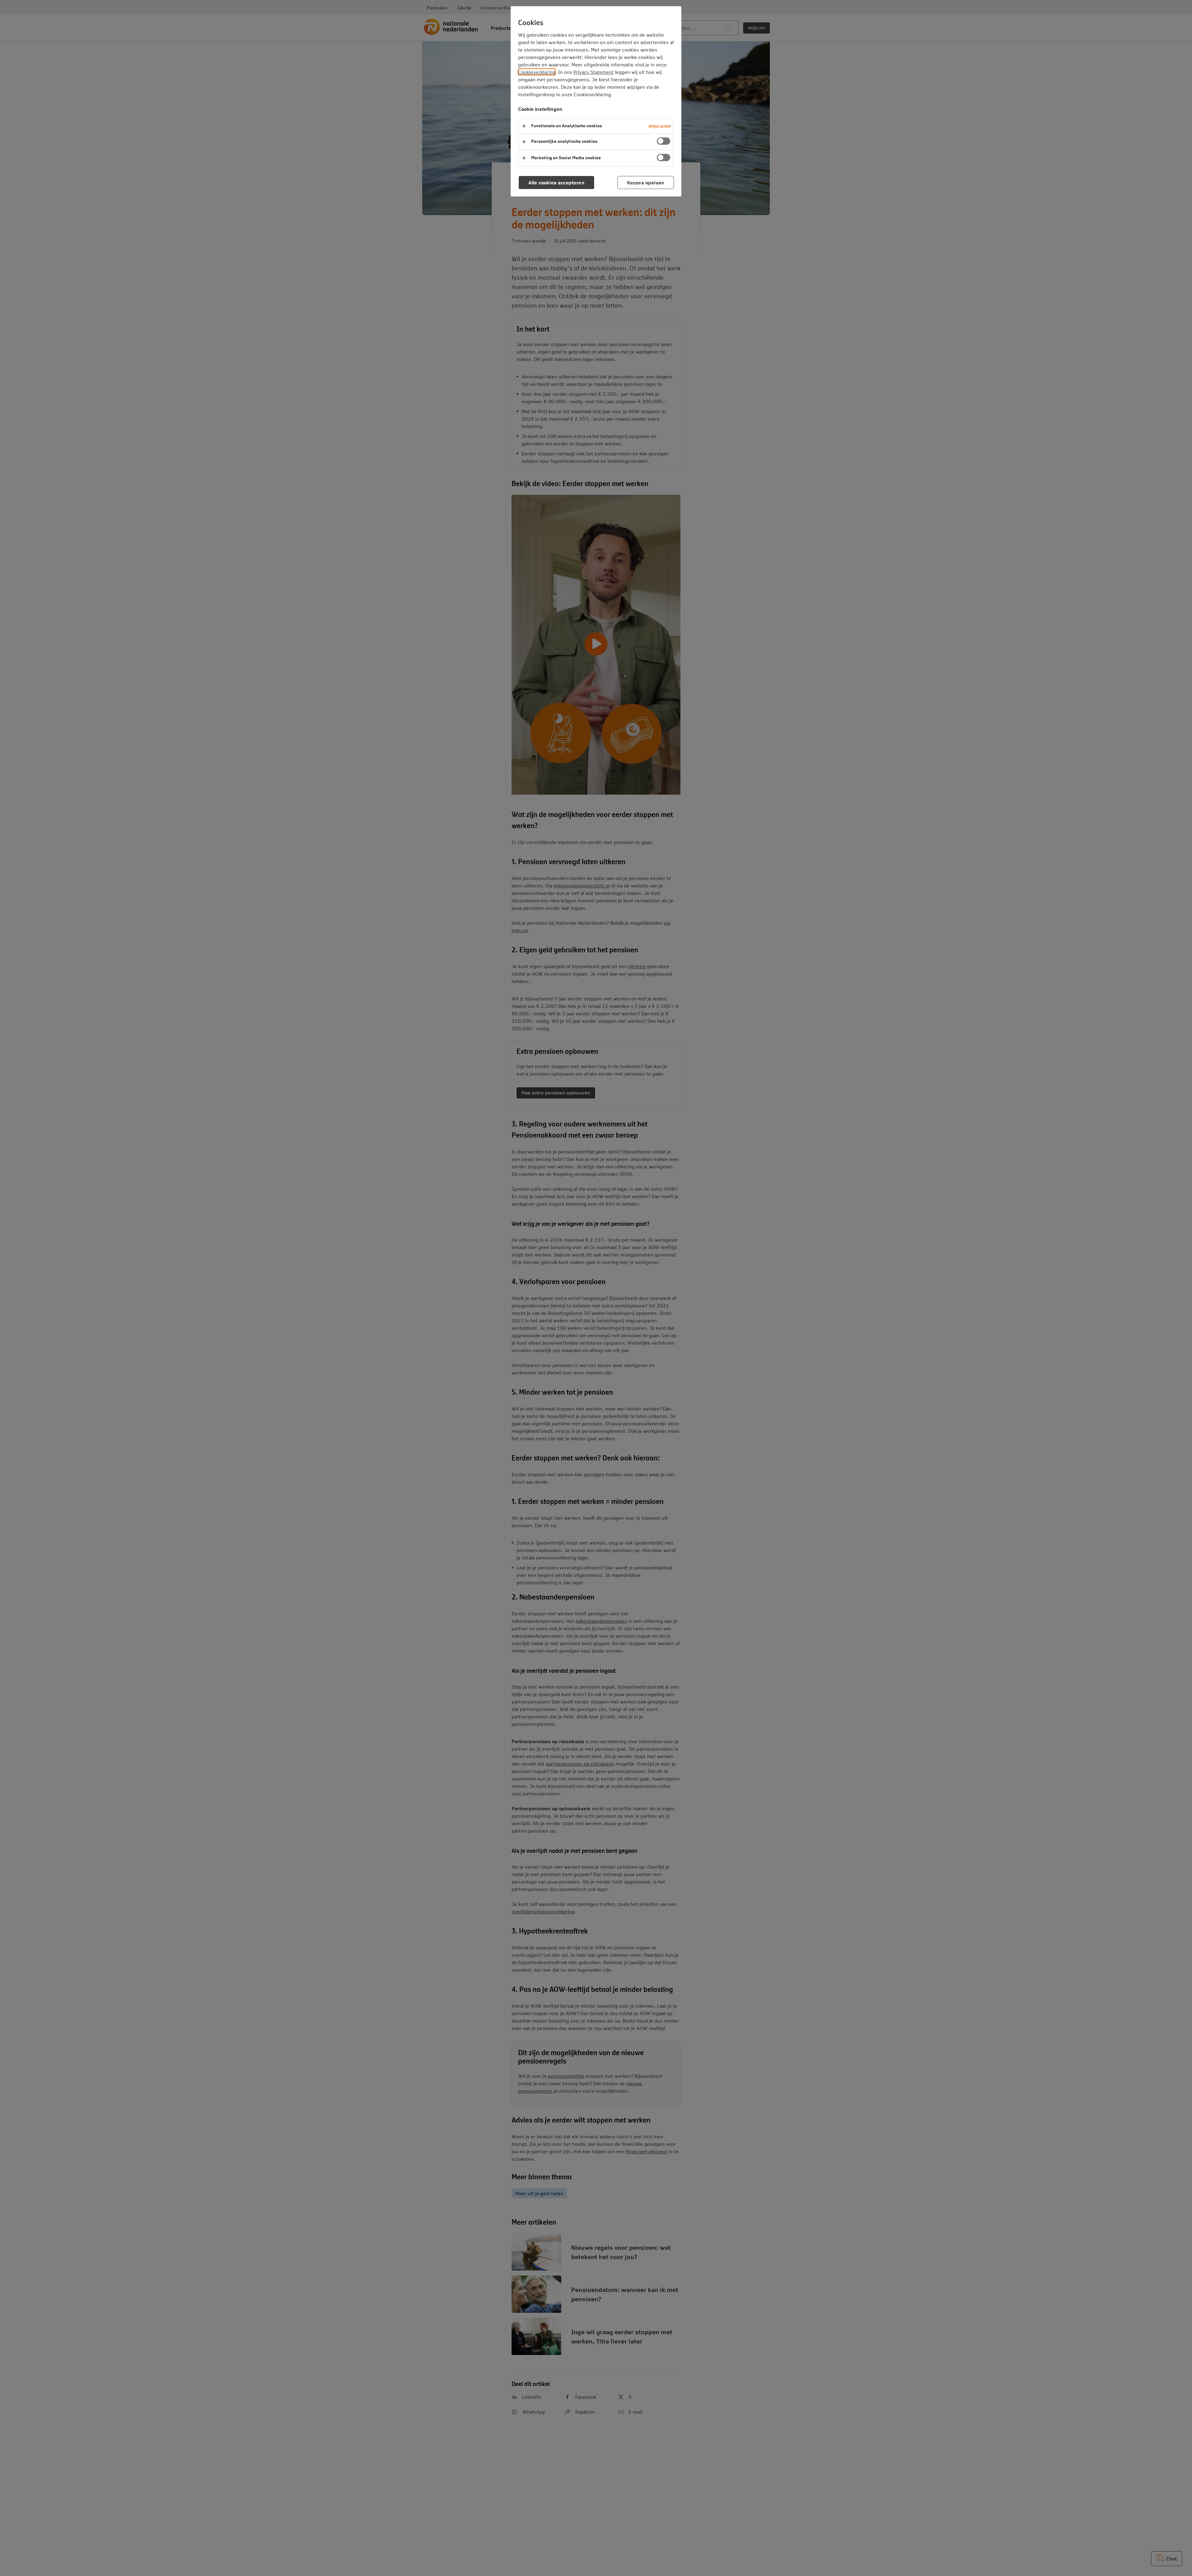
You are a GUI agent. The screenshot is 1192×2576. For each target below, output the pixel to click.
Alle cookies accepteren (556, 182)
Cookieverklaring (537, 72)
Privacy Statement (594, 72)
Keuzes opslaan (646, 182)
